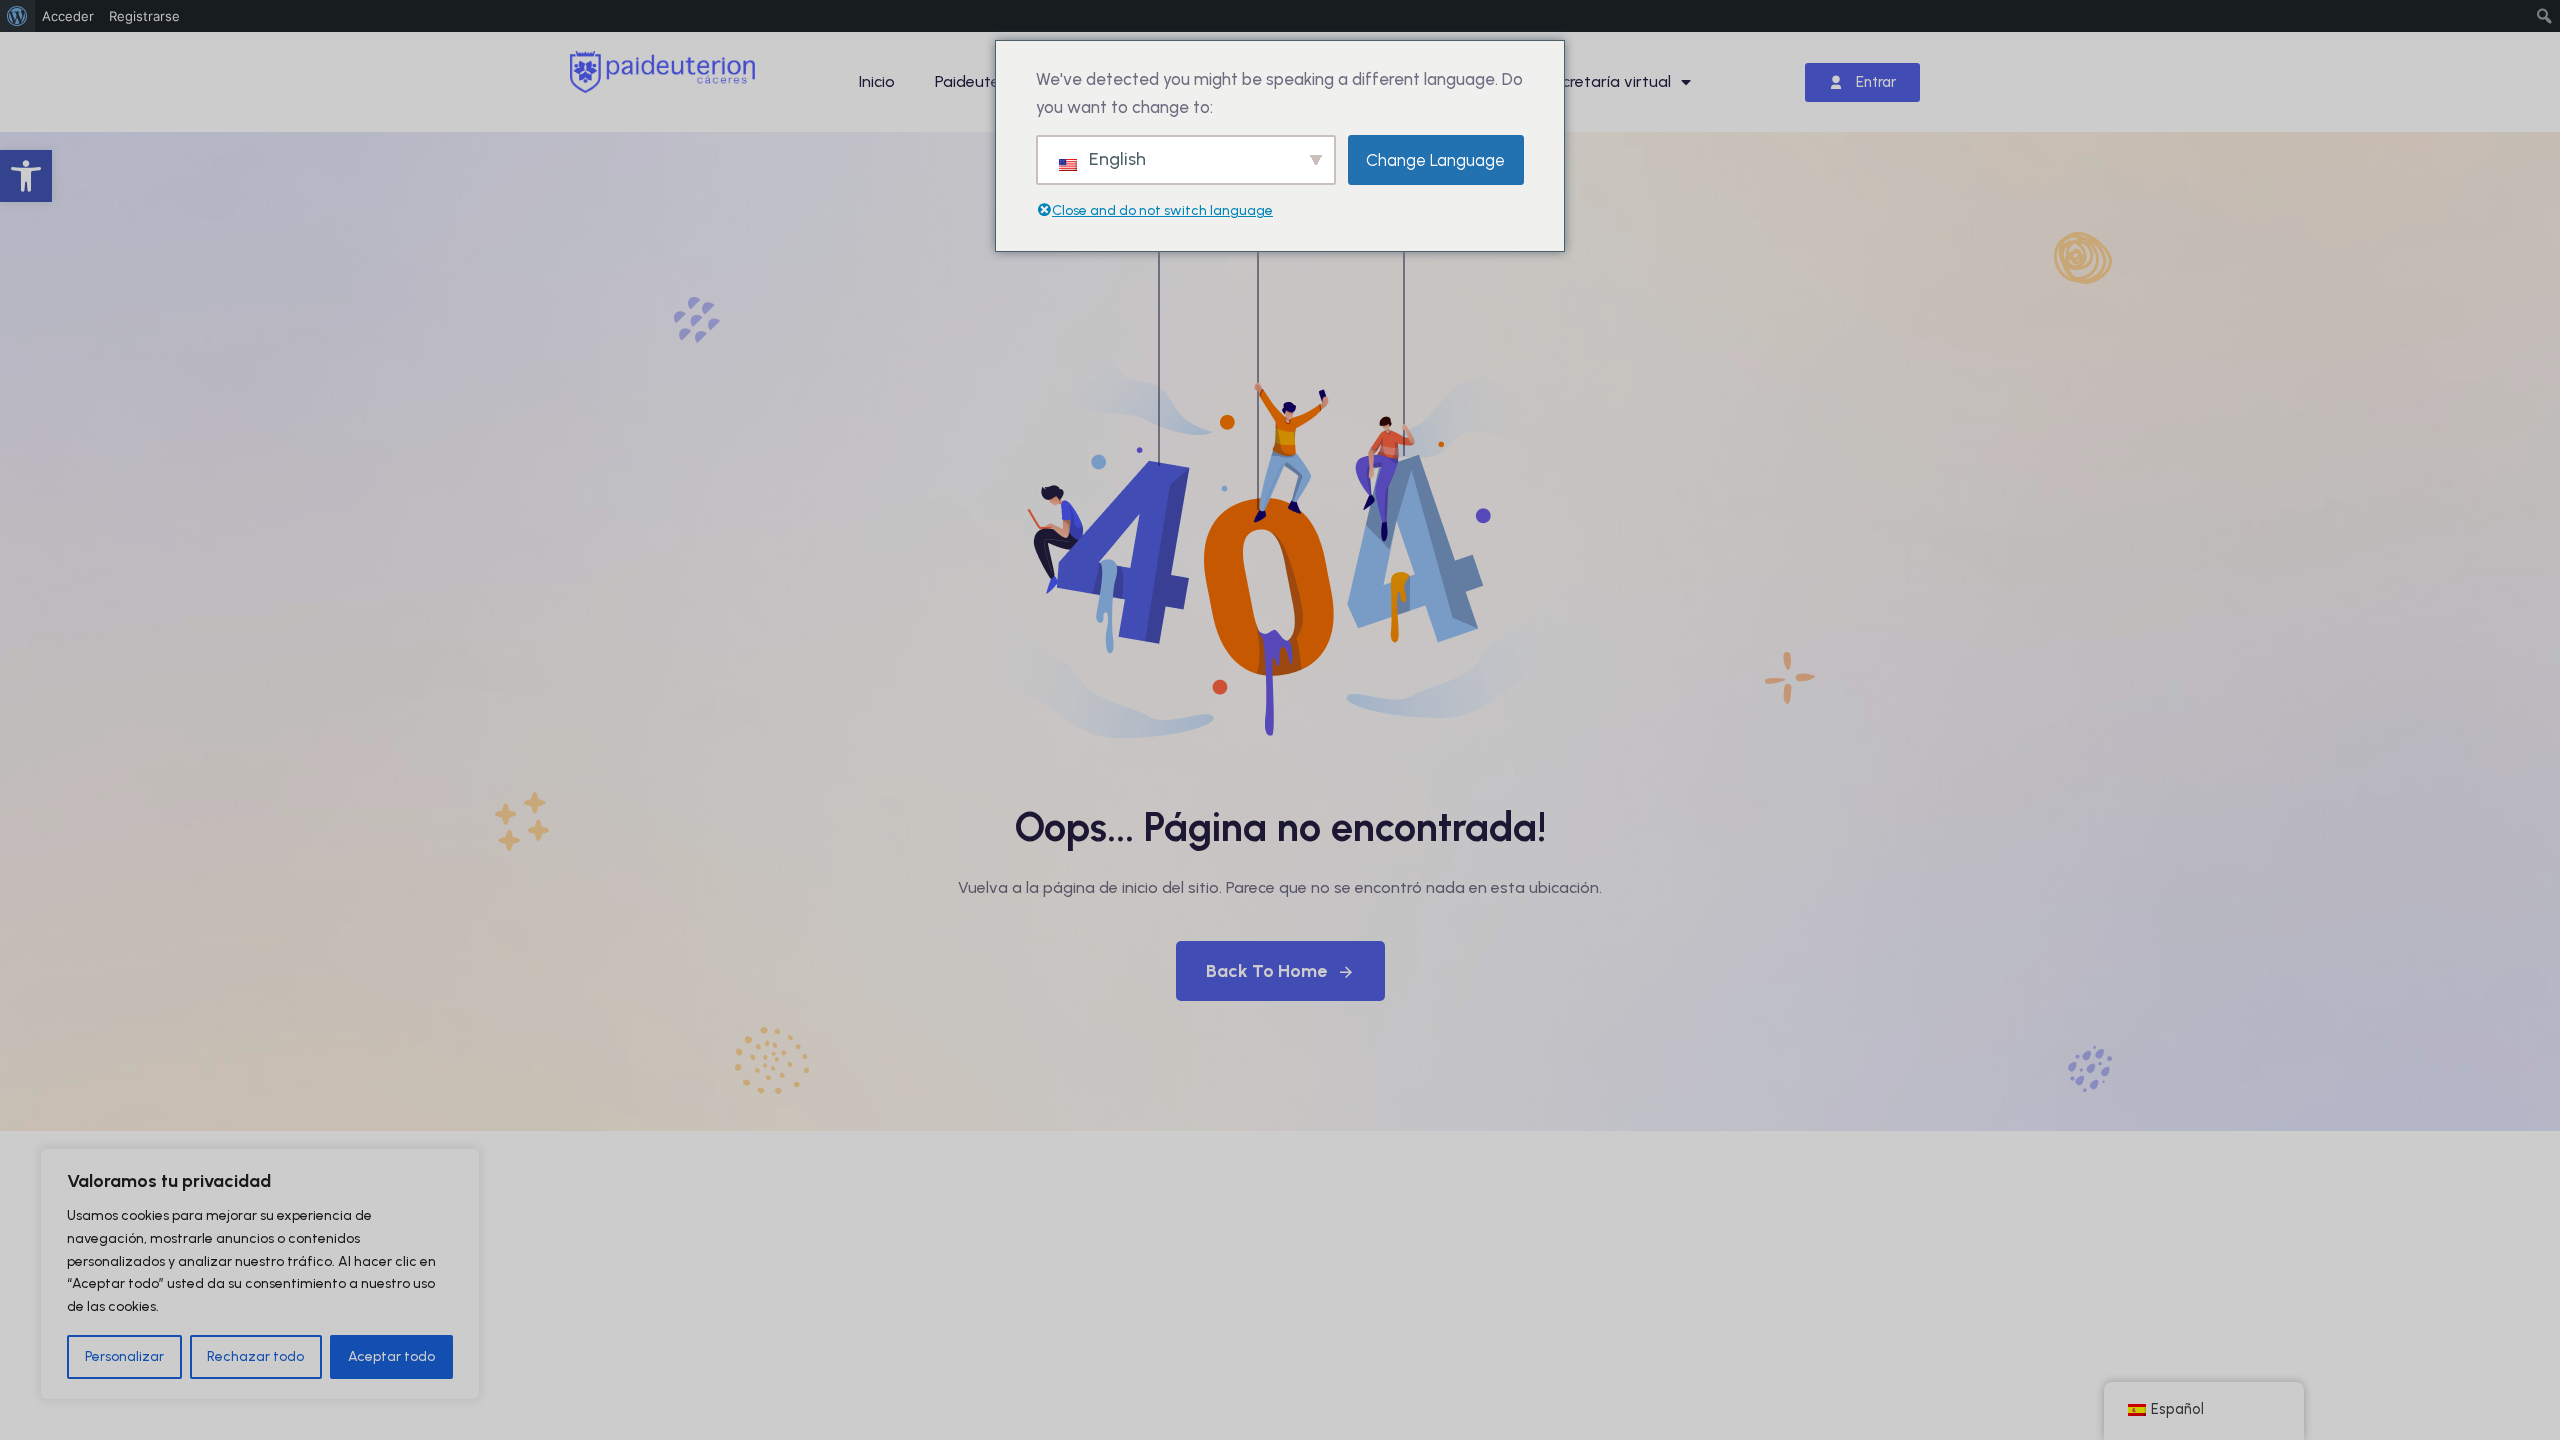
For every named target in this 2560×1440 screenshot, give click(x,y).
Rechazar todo (255, 1356)
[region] (260, 1274)
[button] (26, 176)
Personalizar (124, 1356)
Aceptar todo (391, 1356)
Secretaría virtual (1607, 81)
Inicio (877, 81)
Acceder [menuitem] (68, 16)
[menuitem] (17, 16)
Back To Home (1266, 971)
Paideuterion (981, 81)
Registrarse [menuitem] (144, 16)
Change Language (1435, 160)
